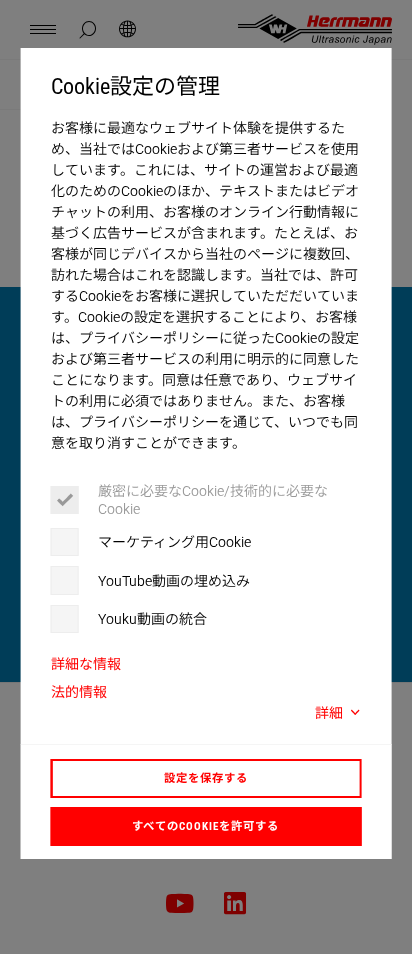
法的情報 (79, 692)
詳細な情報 (86, 664)
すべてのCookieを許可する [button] (205, 826)
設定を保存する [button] (206, 778)
